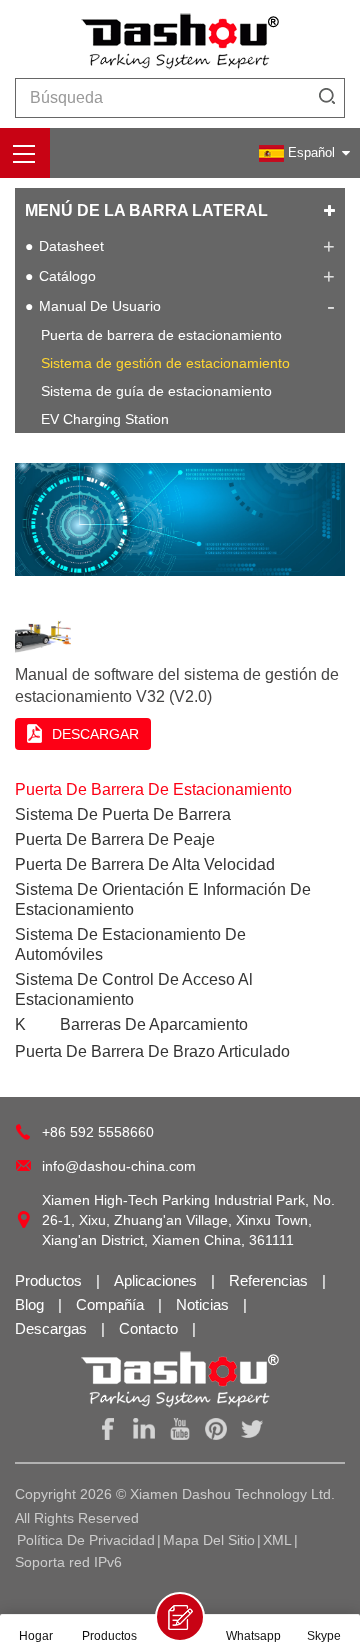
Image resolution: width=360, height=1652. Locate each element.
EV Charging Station (105, 419)
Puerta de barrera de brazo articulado (152, 1051)
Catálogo (67, 276)
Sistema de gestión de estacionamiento (165, 363)
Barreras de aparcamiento (154, 1024)
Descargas (53, 1328)
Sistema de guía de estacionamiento (156, 391)
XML (277, 1540)
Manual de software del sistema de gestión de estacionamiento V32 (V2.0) (177, 685)
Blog (31, 1304)
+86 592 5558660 (98, 1132)
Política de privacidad (86, 1540)
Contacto (150, 1328)
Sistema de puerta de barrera (123, 814)
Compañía (112, 1304)
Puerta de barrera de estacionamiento (161, 335)
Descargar (95, 734)
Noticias (204, 1304)
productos (50, 1280)
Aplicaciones (157, 1280)
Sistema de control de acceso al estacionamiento (134, 989)
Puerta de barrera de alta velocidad (145, 864)
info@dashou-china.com (119, 1166)
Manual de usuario (100, 306)
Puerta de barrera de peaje (115, 839)
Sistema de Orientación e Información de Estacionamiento (163, 899)
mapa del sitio (209, 1540)
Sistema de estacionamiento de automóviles (130, 944)
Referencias (270, 1280)
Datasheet (71, 246)
